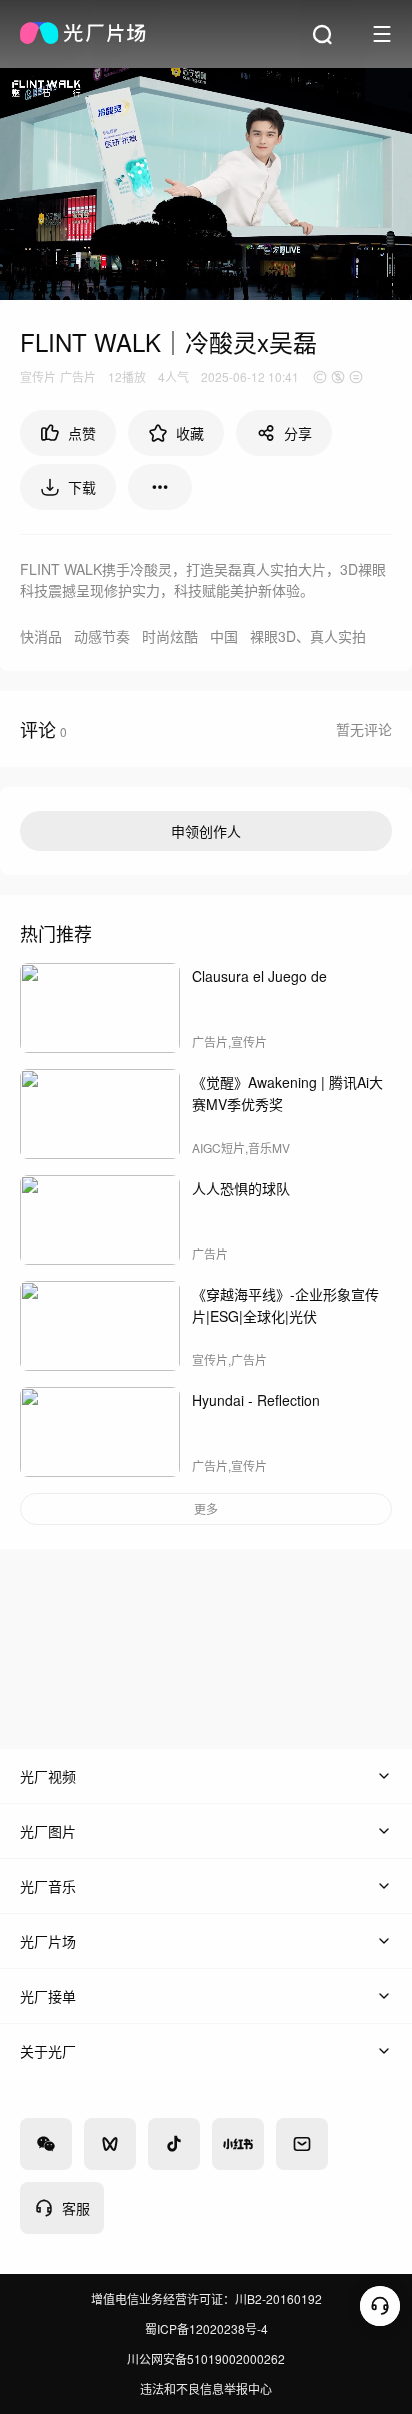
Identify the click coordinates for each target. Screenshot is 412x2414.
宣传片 (38, 376)
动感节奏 (102, 636)
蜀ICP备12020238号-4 (206, 2328)
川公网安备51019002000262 (206, 2358)
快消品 (41, 636)
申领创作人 (206, 831)
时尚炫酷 (170, 636)
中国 (224, 636)
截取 (339, 272)
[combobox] (160, 487)
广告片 (78, 376)
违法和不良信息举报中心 (206, 2388)
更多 (206, 1508)
